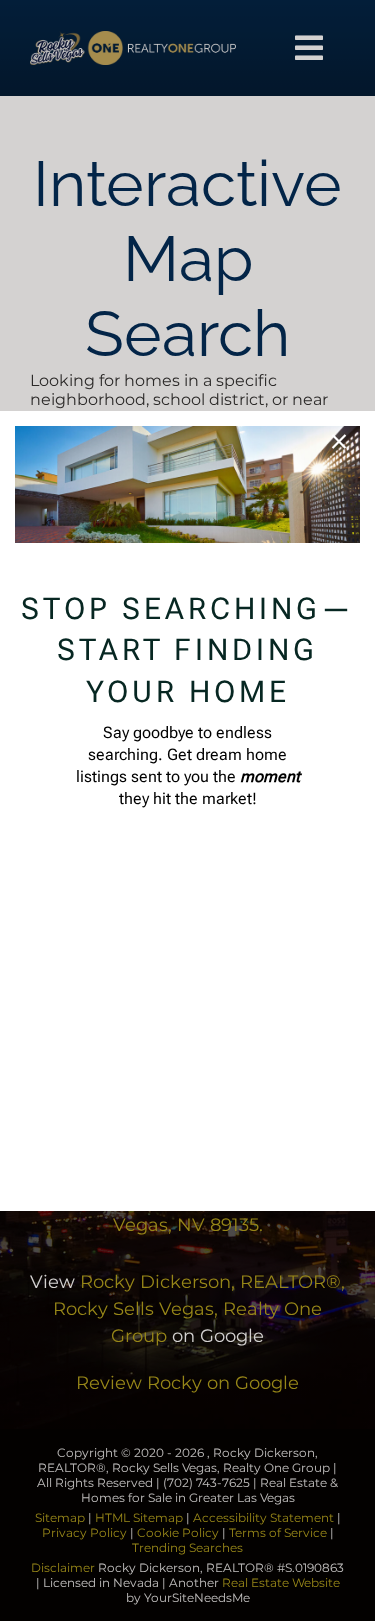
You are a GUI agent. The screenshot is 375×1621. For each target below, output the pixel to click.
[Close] (339, 442)
